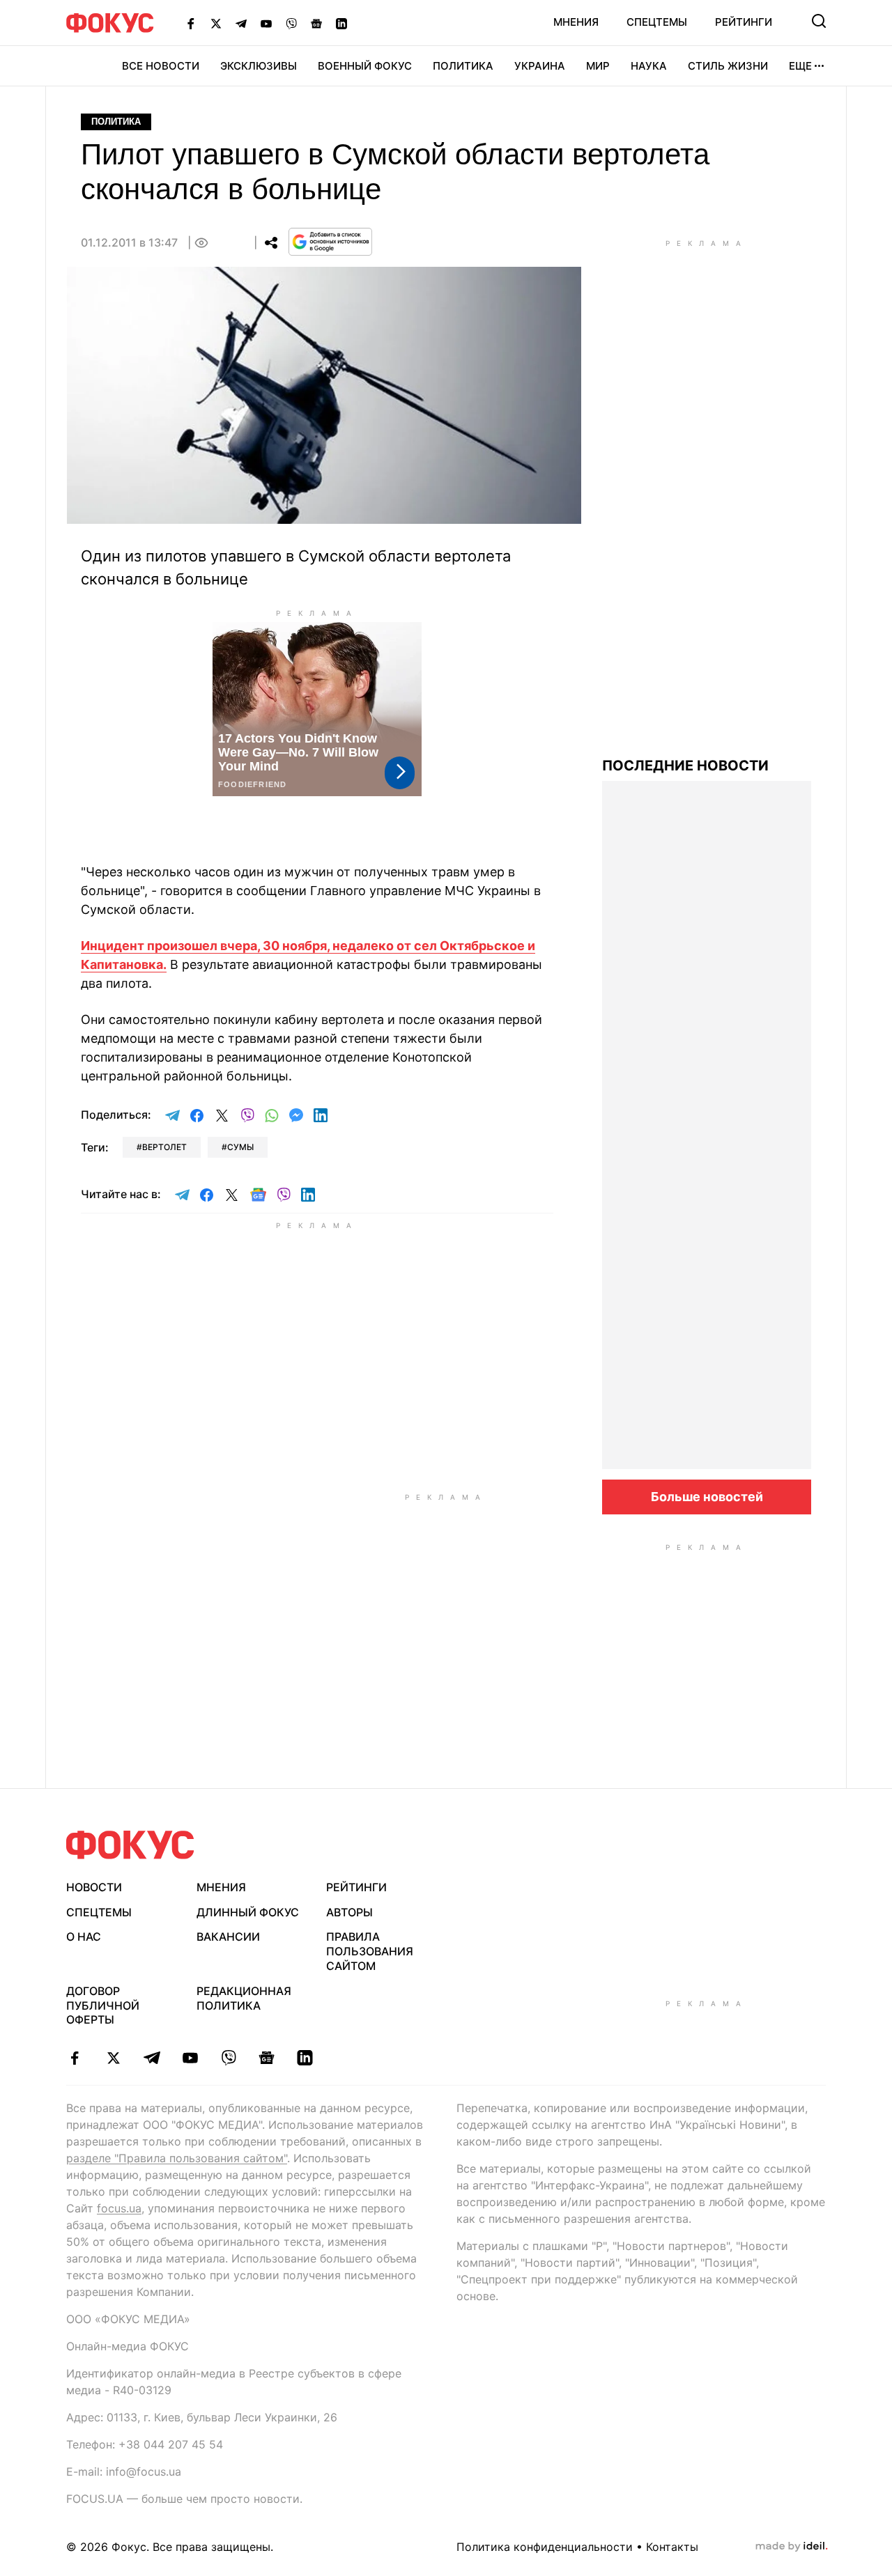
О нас (84, 1937)
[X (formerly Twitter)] (216, 23)
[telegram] (152, 2058)
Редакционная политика (244, 1998)
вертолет (164, 1147)
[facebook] (75, 2058)
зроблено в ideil (792, 2547)
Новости (94, 1887)
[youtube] (190, 2058)
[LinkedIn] (341, 23)
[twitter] (113, 2058)
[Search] (819, 21)
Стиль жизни (728, 66)
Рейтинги (744, 22)
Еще (800, 66)
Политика (463, 66)
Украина (540, 66)
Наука (649, 66)
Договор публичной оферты (103, 2005)
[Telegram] (241, 23)
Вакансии (228, 1937)
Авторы (349, 1912)
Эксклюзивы (259, 66)
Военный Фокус (365, 66)
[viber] (228, 2058)
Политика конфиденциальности (545, 2547)
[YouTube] (266, 23)
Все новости (161, 66)
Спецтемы (657, 22)
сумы (240, 1147)
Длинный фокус (248, 1912)
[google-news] (267, 2058)
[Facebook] (191, 23)
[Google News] (316, 23)
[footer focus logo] (130, 1845)
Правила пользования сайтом (370, 1951)
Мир (598, 66)
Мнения (576, 22)
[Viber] (291, 23)
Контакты (672, 2547)
